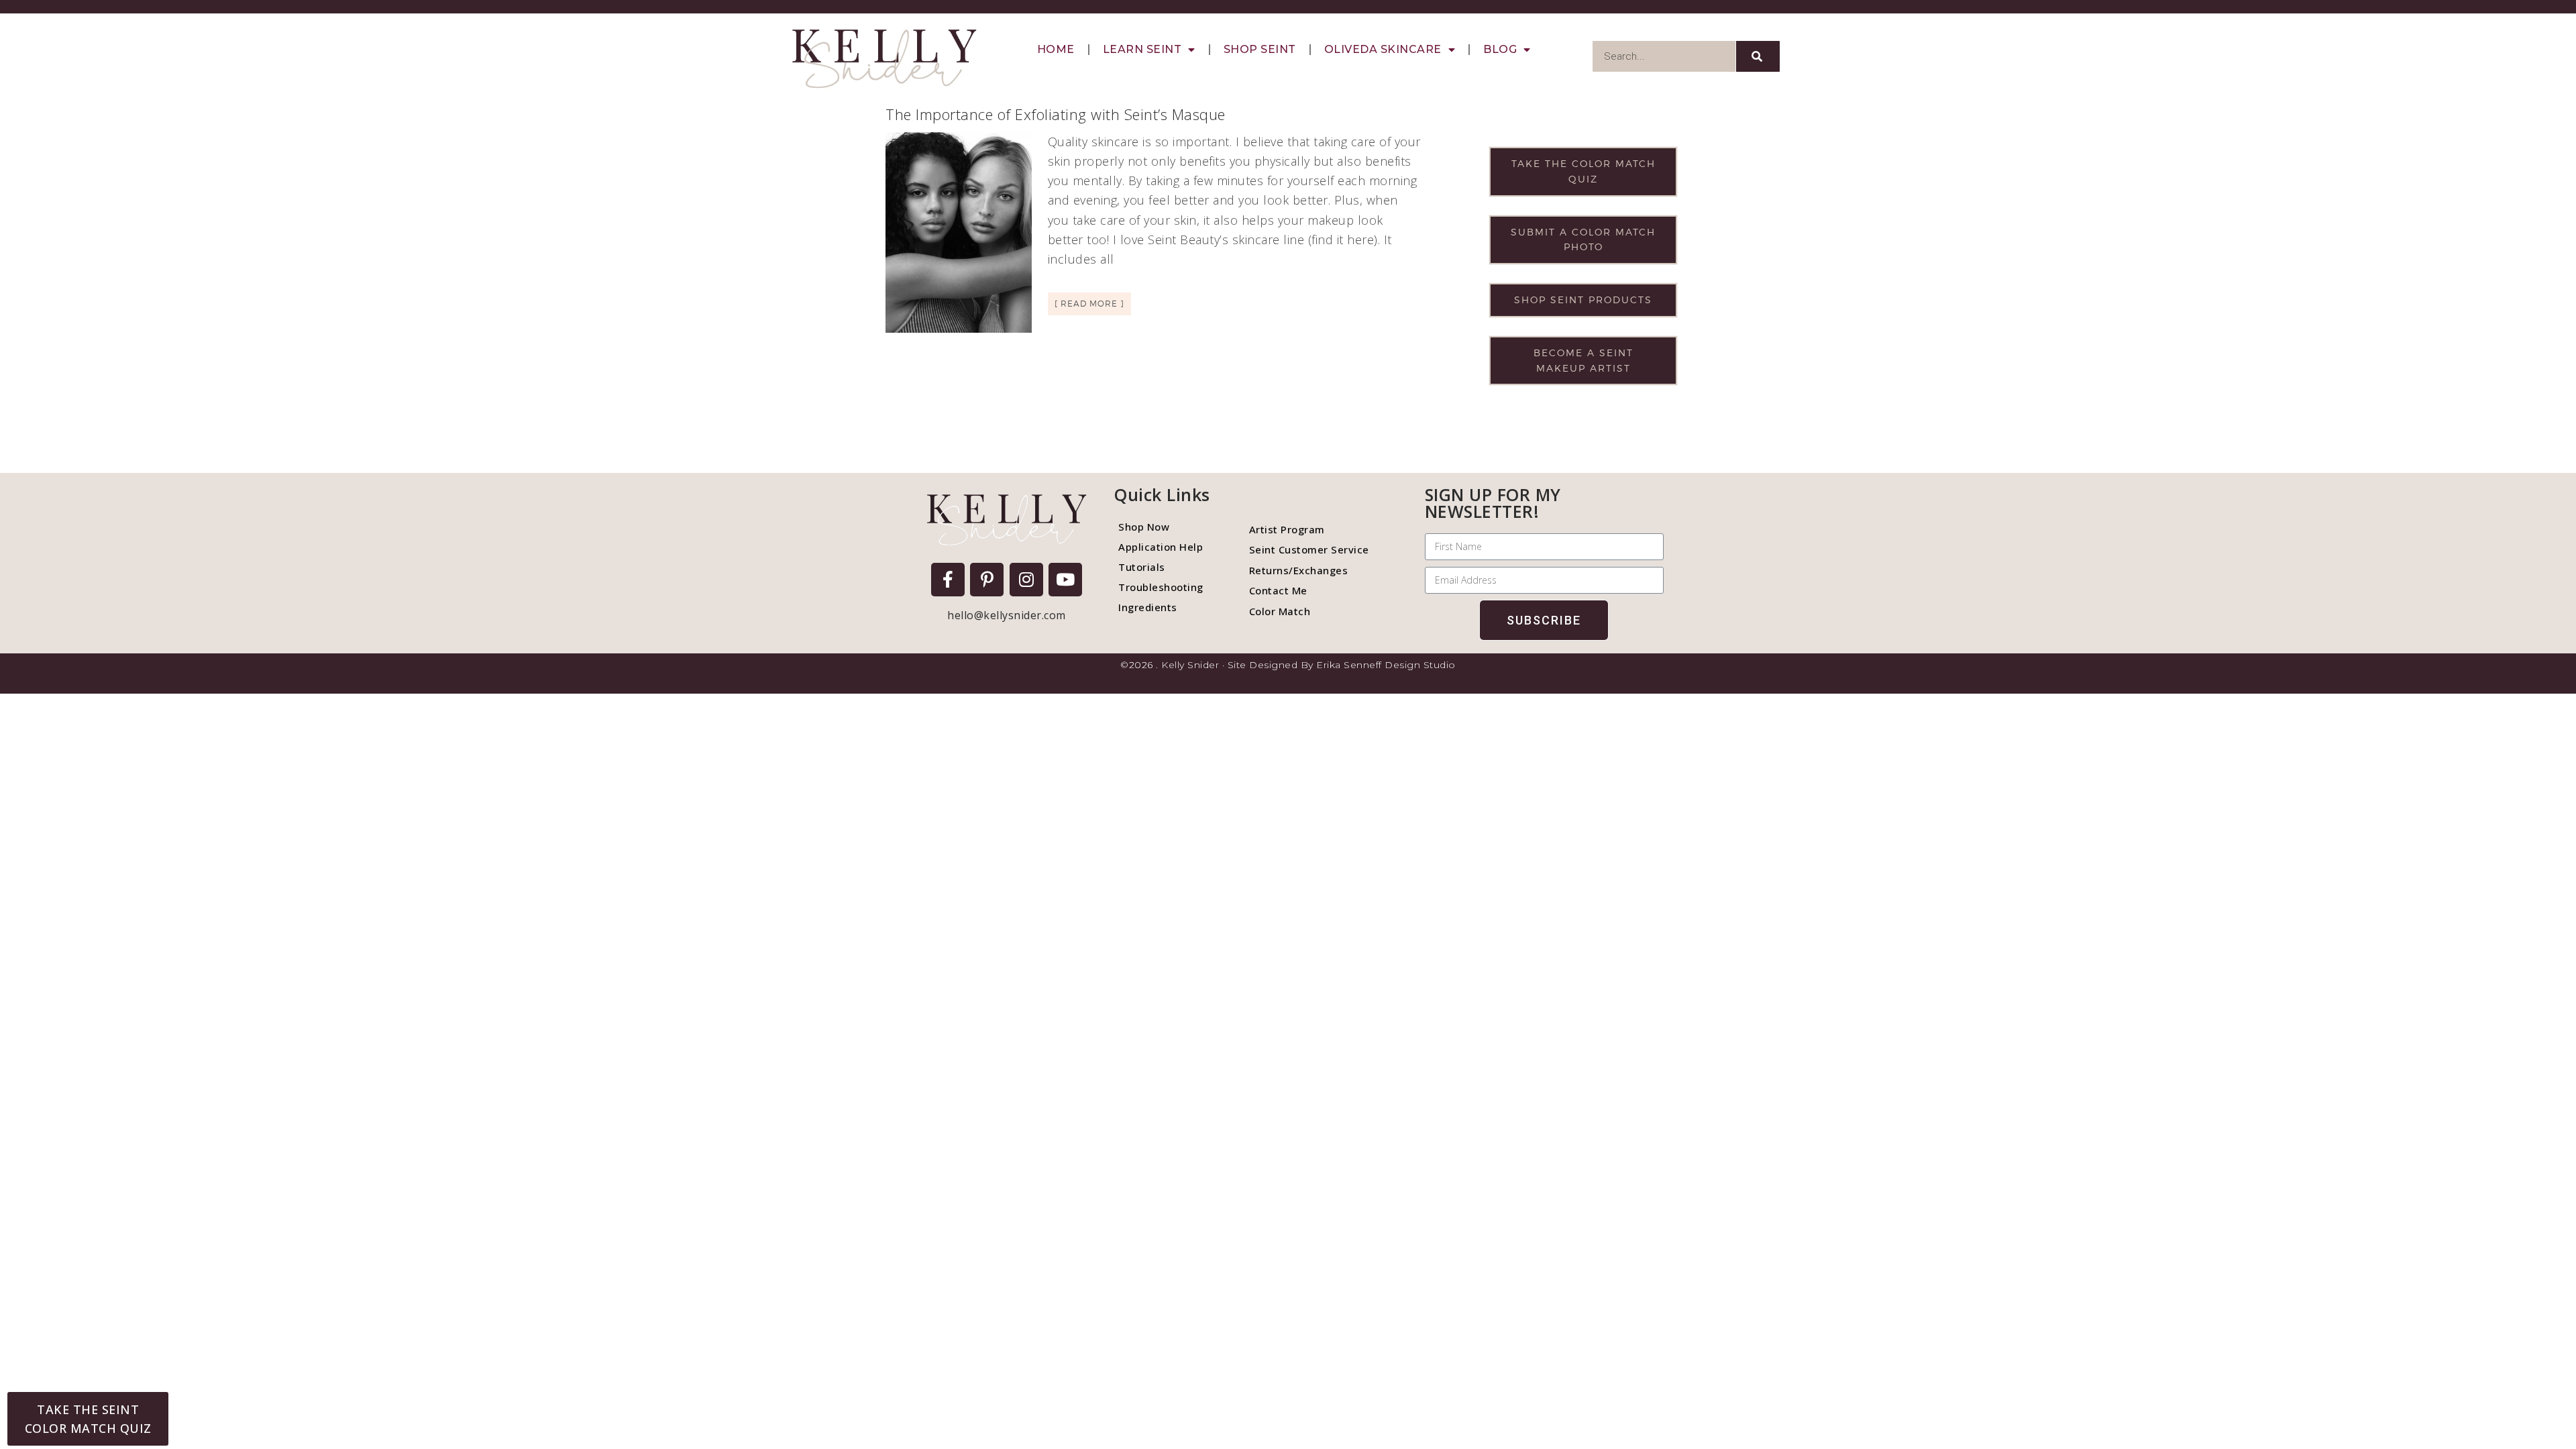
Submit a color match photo (1583, 239)
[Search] (1758, 56)
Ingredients (1148, 607)
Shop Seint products (1583, 300)
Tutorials (1142, 567)
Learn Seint (1142, 49)
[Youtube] (1065, 580)
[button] (88, 1419)
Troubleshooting (1161, 587)
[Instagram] (1026, 580)
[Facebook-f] (948, 580)
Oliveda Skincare (1383, 49)
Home (1056, 49)
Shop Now (1144, 527)
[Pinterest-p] (987, 580)
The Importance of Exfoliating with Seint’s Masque (1056, 114)
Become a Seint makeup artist (1584, 360)
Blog (1500, 49)
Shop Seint (1260, 49)
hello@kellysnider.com (1007, 615)
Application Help (1161, 547)
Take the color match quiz (1584, 171)
